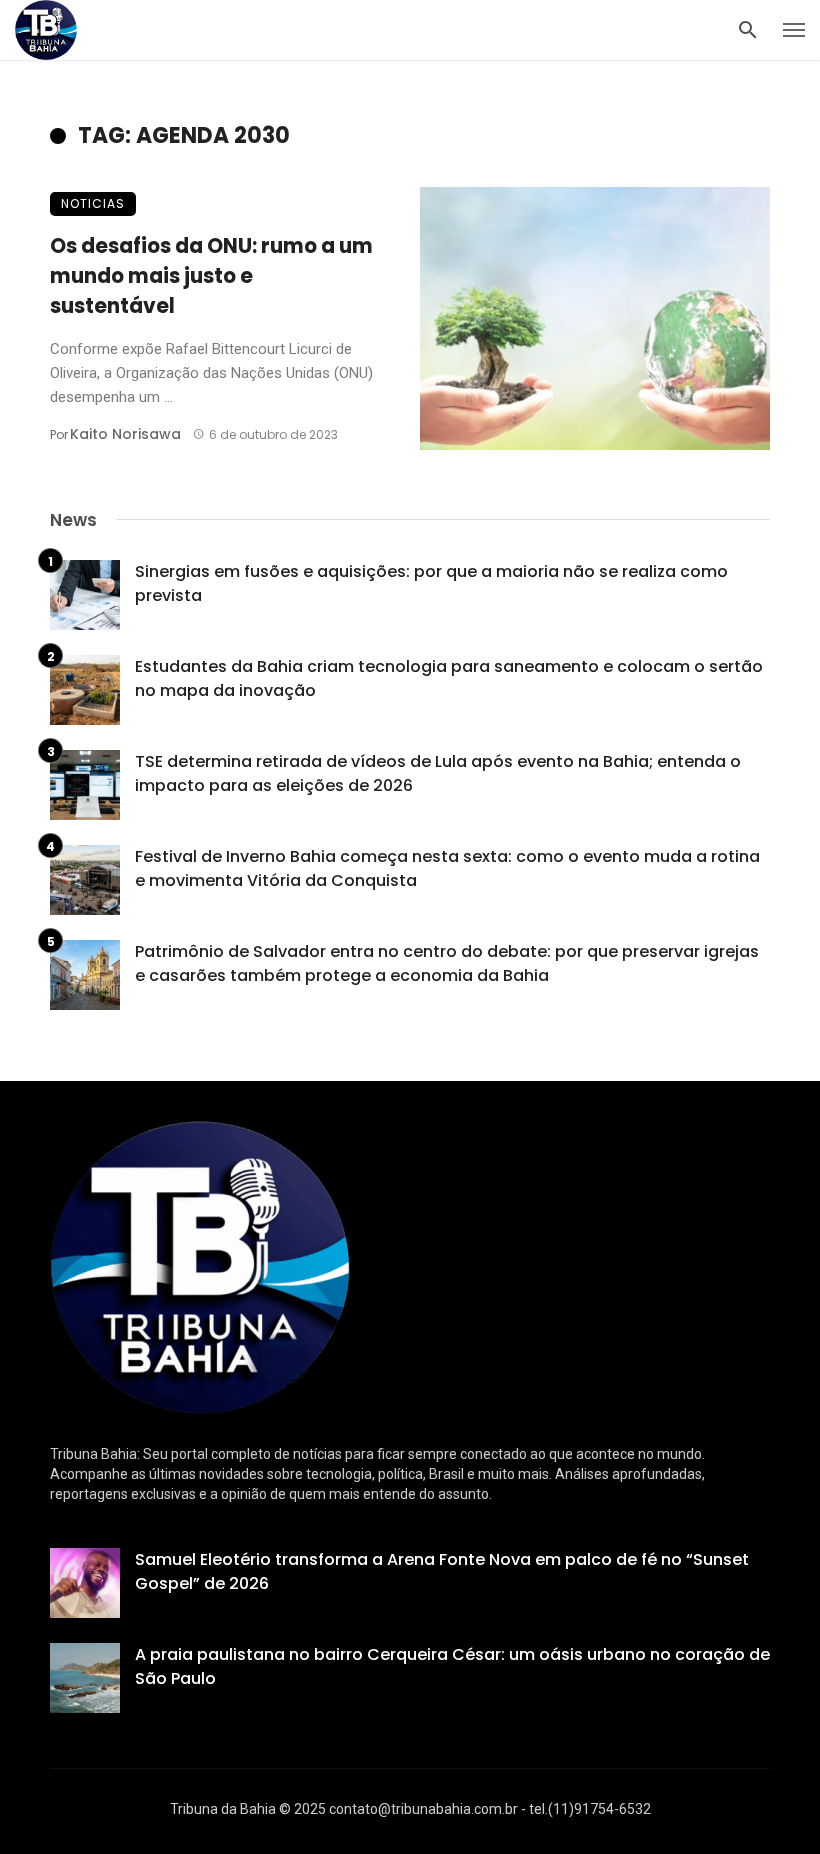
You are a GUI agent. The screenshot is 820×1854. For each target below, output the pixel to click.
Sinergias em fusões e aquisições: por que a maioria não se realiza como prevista (431, 583)
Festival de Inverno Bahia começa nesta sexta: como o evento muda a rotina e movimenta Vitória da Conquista (447, 868)
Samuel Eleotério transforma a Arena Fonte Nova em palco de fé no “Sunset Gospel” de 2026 (442, 1571)
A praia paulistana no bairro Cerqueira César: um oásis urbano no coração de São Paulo (452, 1666)
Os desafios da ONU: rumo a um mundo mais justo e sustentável (211, 276)
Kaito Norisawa (125, 434)
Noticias (93, 203)
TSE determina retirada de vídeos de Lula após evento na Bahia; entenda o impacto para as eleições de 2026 (438, 773)
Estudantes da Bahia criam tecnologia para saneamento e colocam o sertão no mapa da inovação (449, 678)
